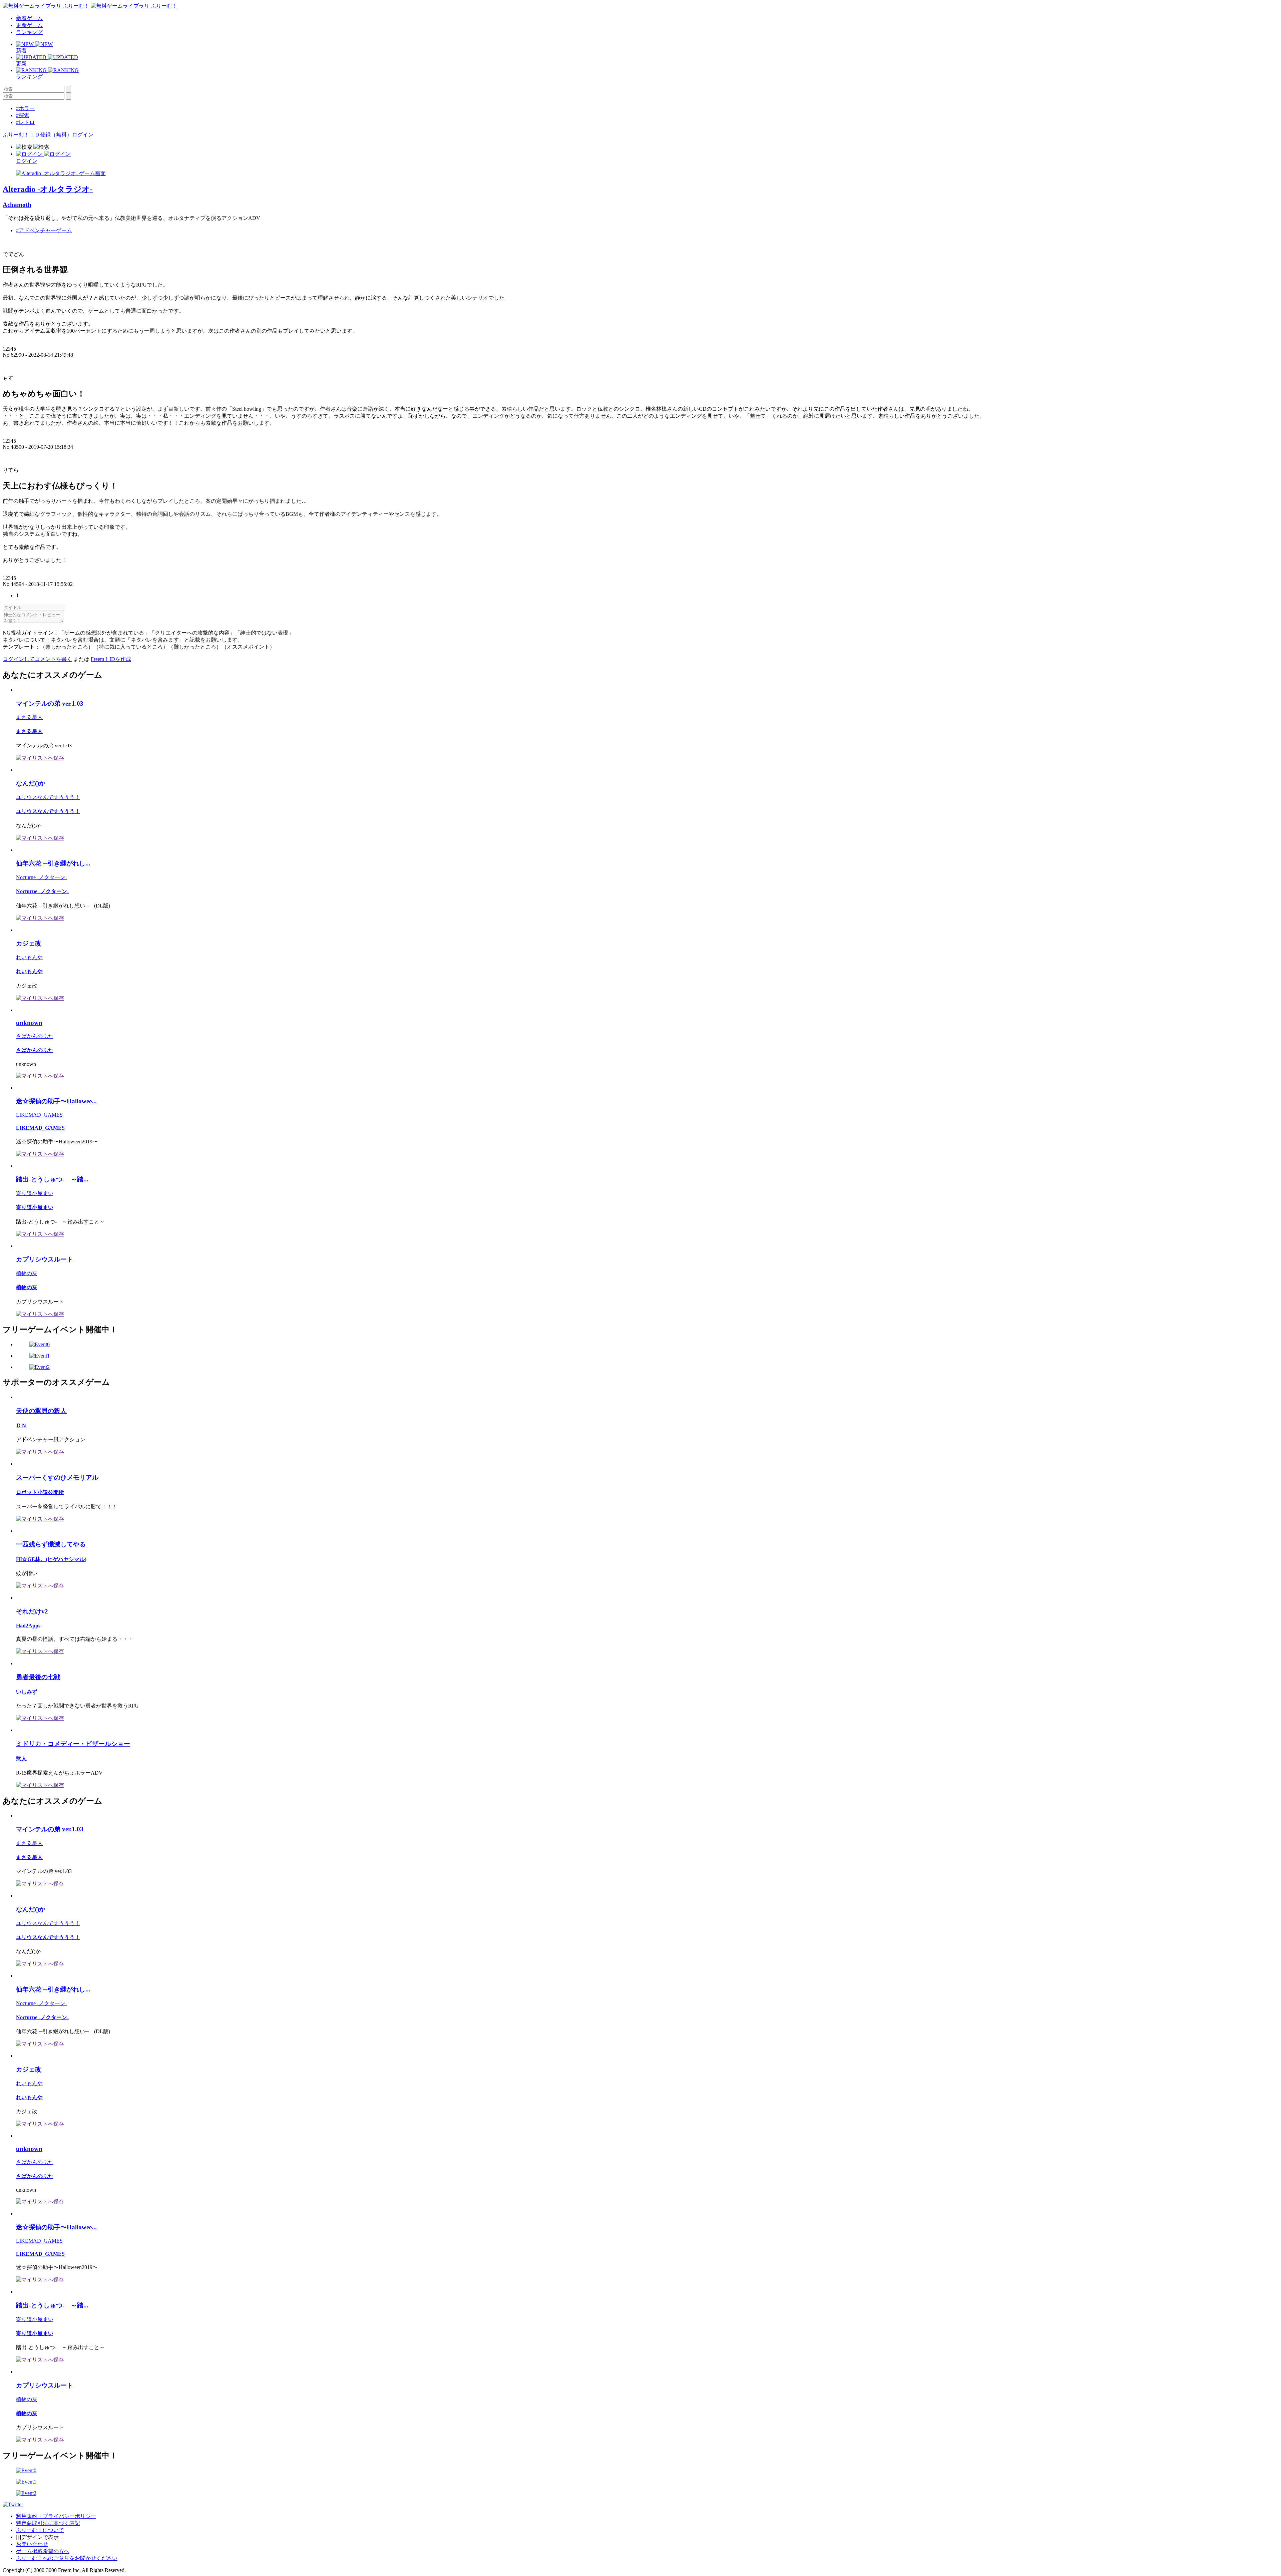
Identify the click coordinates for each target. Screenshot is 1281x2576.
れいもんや (29, 957)
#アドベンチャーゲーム (44, 230)
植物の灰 (27, 1273)
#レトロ (25, 122)
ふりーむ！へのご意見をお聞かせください (67, 2558)
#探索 (23, 115)
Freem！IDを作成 (111, 659)
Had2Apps (28, 1626)
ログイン (83, 135)
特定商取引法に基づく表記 (48, 2523)
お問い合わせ (32, 2544)
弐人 (21, 1758)
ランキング (29, 32)
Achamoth (17, 205)
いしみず (27, 1692)
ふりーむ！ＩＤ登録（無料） (37, 135)
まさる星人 (29, 717)
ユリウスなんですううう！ (48, 797)
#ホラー (25, 108)
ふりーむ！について (40, 2530)
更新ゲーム (29, 25)
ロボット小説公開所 (40, 1492)
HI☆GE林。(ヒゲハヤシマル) (51, 1559)
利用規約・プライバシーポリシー (56, 2516)
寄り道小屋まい (35, 1193)
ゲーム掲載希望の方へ (43, 2551)
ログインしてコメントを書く (37, 659)
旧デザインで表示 (37, 2537)
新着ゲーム (29, 18)
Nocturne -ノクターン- (42, 877)
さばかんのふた (35, 1036)
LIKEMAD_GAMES (39, 1115)
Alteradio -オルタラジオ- (48, 189)
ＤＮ (21, 1425)
